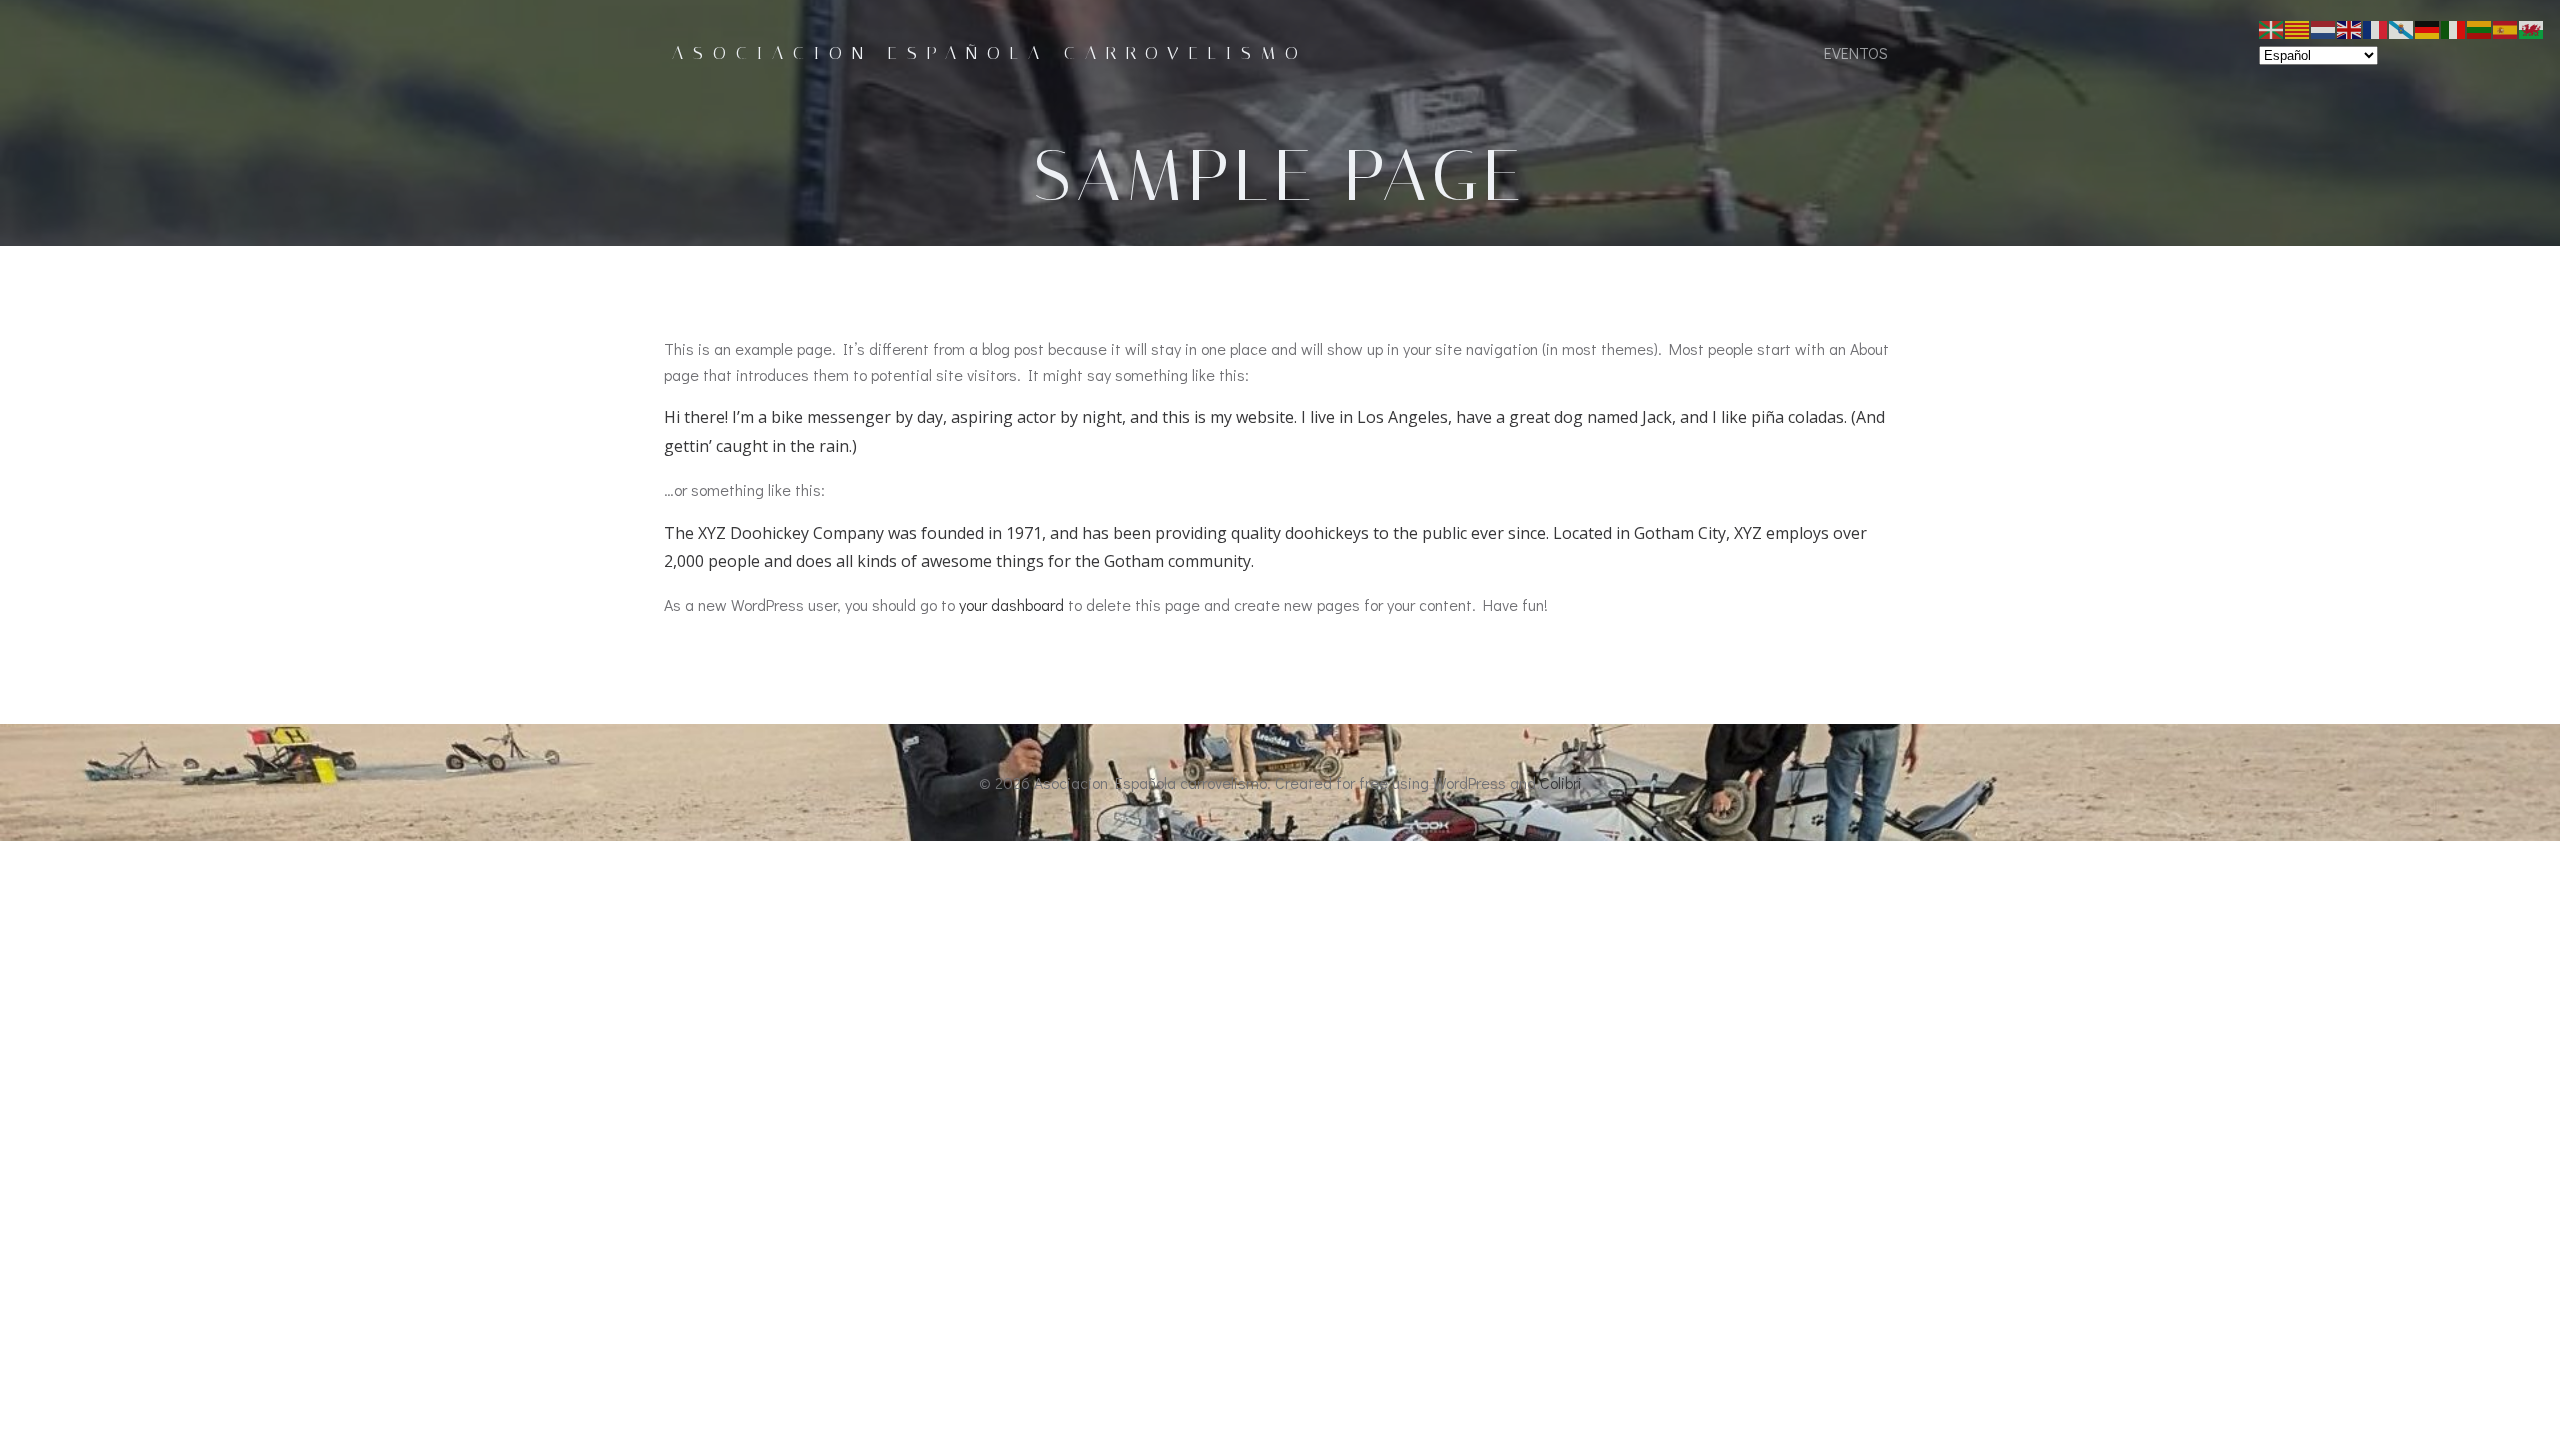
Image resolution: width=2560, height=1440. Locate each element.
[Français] (2376, 27)
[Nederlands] (2324, 27)
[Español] (2506, 27)
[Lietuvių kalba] (2480, 27)
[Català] (2298, 27)
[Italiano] (2454, 27)
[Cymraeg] (2532, 27)
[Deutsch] (2428, 27)
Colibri (1561, 782)
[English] (2350, 27)
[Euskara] (2272, 27)
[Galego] (2402, 27)
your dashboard (1011, 604)
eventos (1856, 52)
